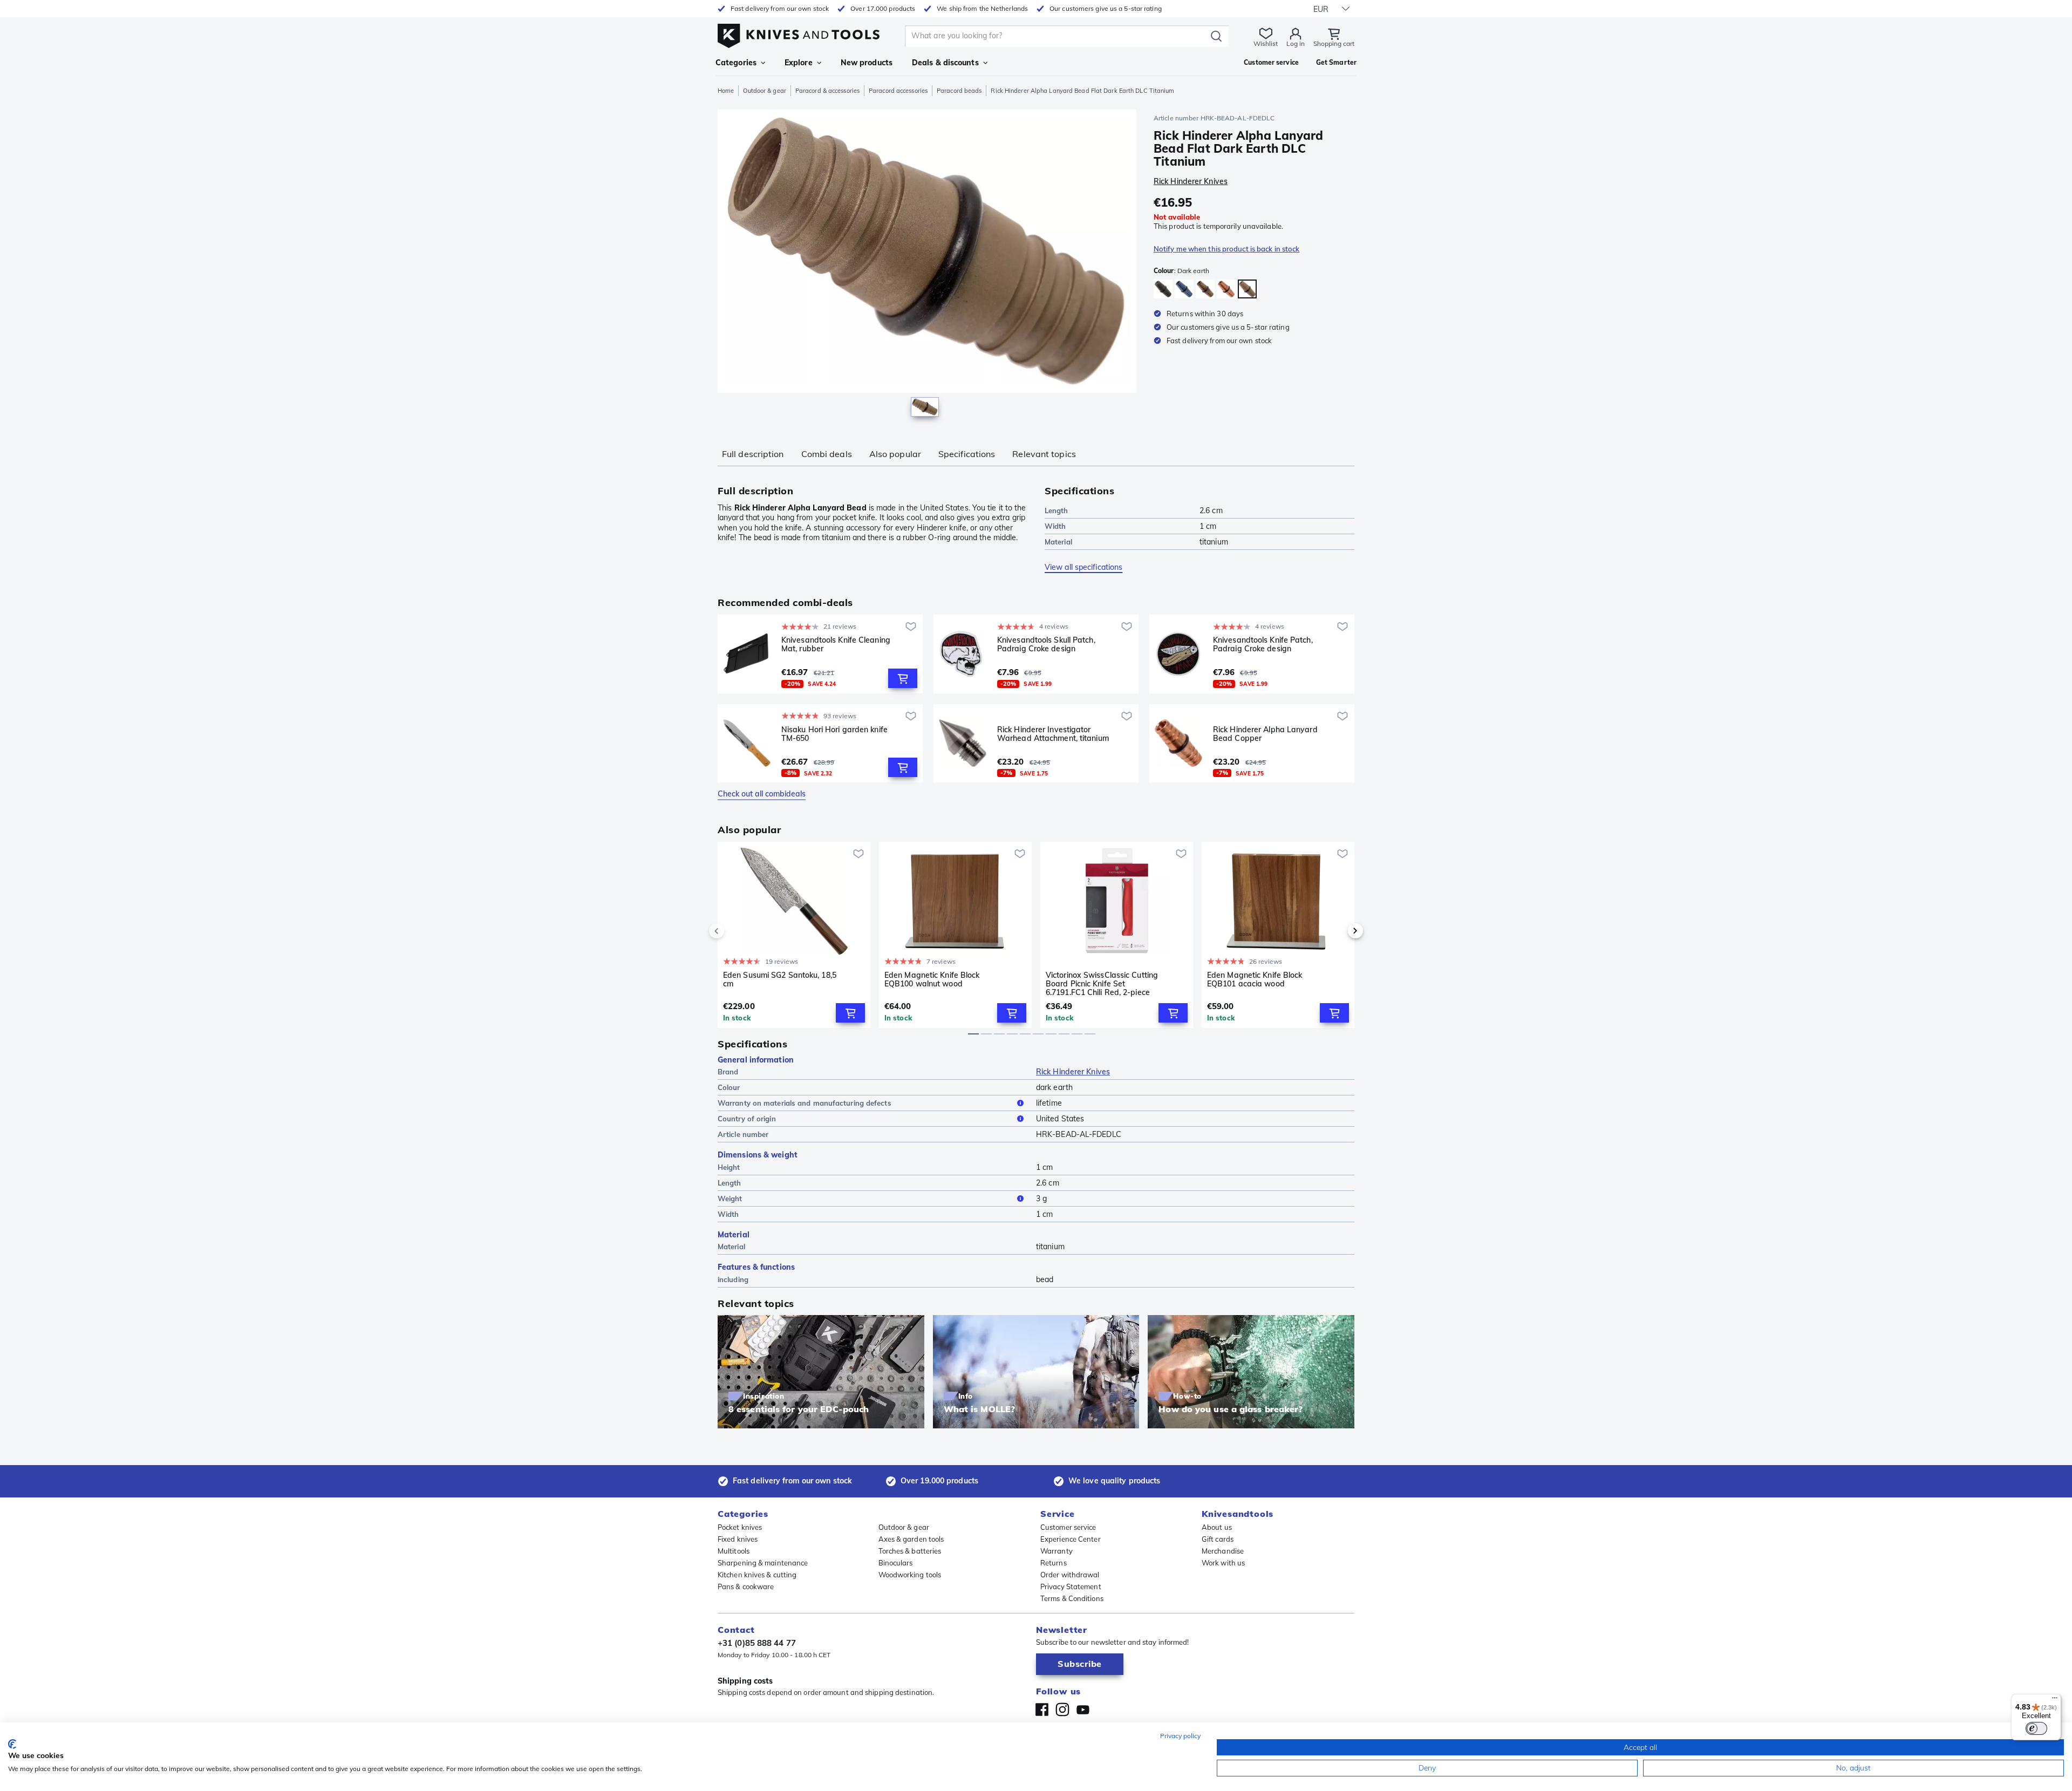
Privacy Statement (1071, 1586)
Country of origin (747, 1119)
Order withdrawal (1070, 1575)
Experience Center (1071, 1539)
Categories (736, 63)
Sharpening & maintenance (763, 1563)
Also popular (895, 454)
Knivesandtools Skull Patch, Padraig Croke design (1046, 645)
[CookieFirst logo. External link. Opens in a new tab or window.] (12, 1744)
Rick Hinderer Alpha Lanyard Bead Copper (1265, 734)
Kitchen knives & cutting (757, 1575)
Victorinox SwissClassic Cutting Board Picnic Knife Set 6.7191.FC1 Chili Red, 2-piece (1102, 984)
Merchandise (1223, 1551)
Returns (1054, 1563)
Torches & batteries (910, 1551)
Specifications (967, 454)
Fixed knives (738, 1539)
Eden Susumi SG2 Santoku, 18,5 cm (780, 980)
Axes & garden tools (911, 1539)
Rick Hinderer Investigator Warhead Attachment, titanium (1053, 734)
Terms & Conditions (1072, 1598)
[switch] (2036, 1728)
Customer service (1068, 1527)
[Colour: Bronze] (1205, 289)
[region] (927, 265)
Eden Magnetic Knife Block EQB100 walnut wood (932, 980)
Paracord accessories (898, 91)
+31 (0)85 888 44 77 (757, 1643)
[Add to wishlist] (911, 626)
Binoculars (896, 1563)
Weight (730, 1198)
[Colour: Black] (1163, 289)
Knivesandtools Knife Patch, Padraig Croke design (1263, 645)
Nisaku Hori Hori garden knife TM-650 (834, 734)
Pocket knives (740, 1527)
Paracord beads (959, 91)
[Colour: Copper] (1226, 289)
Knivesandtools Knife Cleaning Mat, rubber (836, 645)
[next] (1337, 931)
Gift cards (1218, 1539)
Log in (1296, 43)
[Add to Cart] (903, 678)
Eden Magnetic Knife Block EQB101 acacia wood (1255, 980)
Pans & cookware (746, 1586)
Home (726, 91)
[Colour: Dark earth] (1247, 289)
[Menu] (2055, 1700)
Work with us (1223, 1563)
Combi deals (827, 454)
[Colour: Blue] (1184, 289)
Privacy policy (1180, 1736)
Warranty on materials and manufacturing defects (805, 1103)
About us (1217, 1527)
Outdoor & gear (764, 91)
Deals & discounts (945, 63)
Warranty (1057, 1551)
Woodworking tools (910, 1575)
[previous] (735, 931)
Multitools (734, 1551)
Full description (753, 454)
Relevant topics (1044, 454)
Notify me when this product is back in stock (1226, 249)
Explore (799, 63)
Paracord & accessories (827, 91)
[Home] (799, 33)
